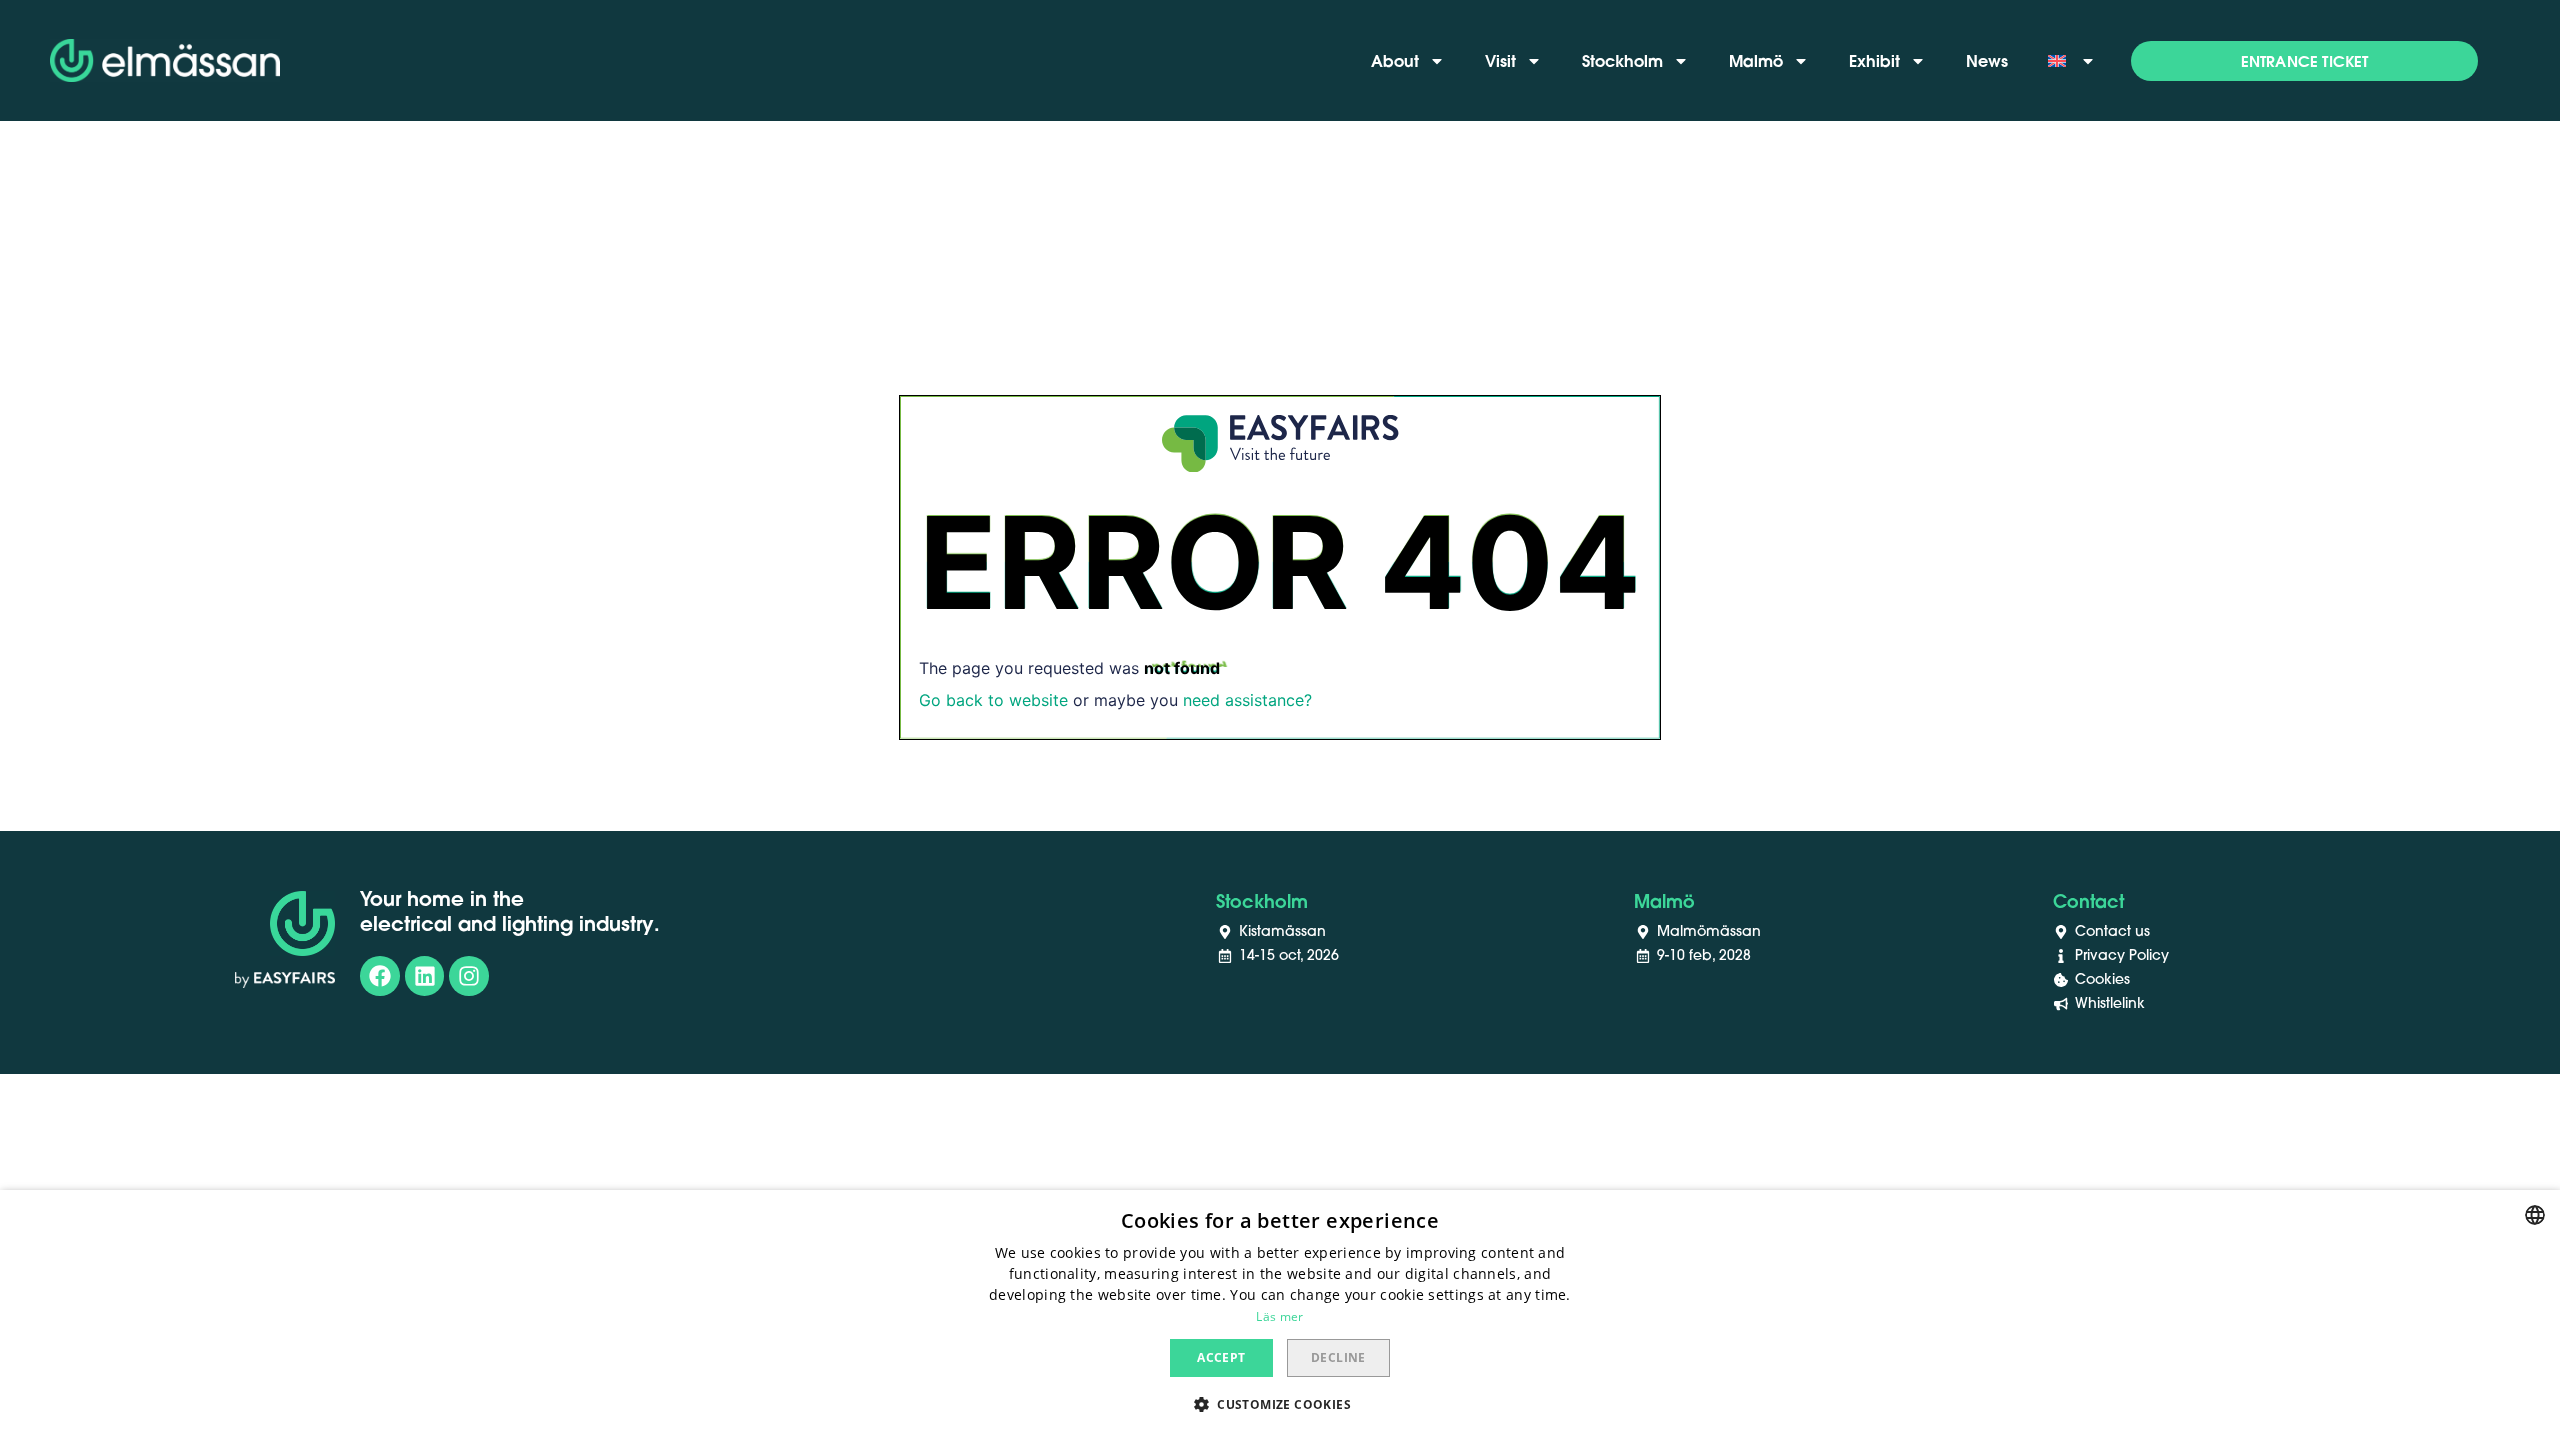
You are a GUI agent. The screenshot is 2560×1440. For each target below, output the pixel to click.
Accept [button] (1221, 1357)
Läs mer (1279, 1316)
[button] (2304, 61)
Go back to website (993, 700)
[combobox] (2535, 1215)
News (1987, 60)
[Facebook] (380, 976)
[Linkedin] (425, 976)
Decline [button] (1338, 1357)
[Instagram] (469, 976)
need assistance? (1247, 700)
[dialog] (1280, 1315)
